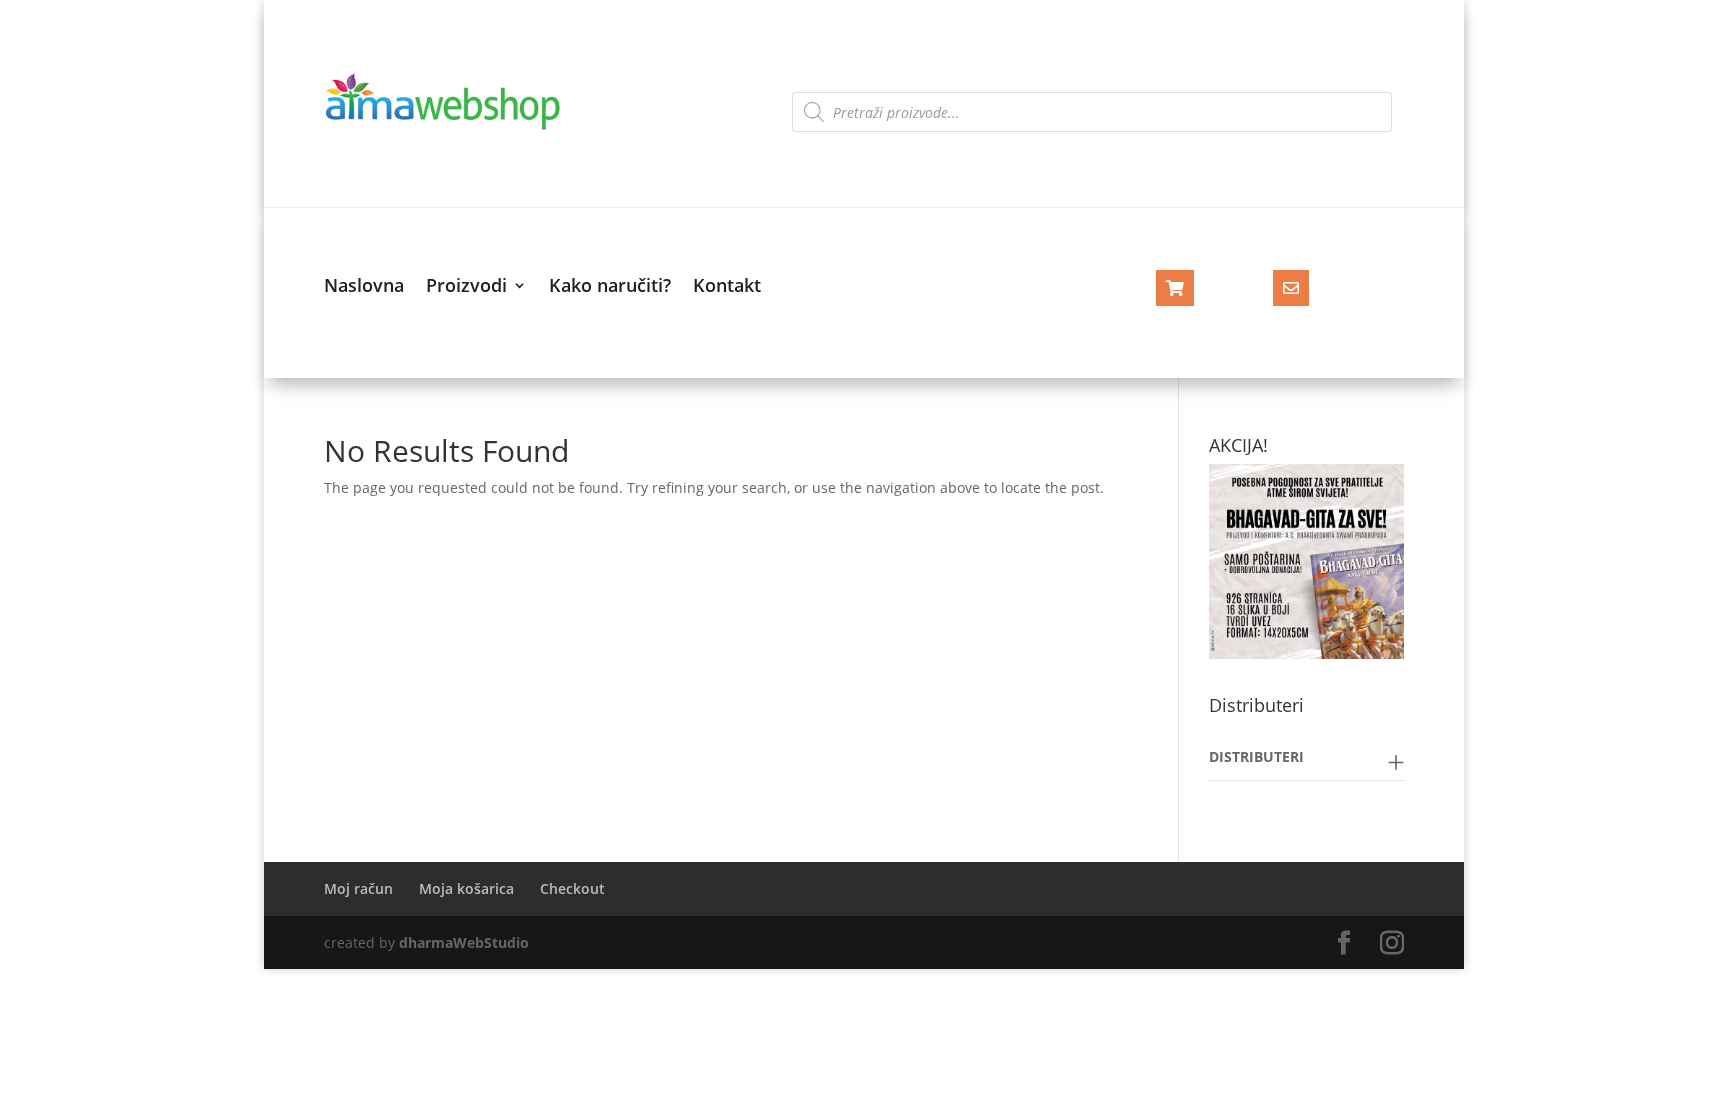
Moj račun (358, 888)
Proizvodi (466, 287)
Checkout (572, 888)
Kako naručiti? (610, 287)
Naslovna (364, 287)
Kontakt (727, 287)
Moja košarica (466, 888)
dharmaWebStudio (464, 942)
